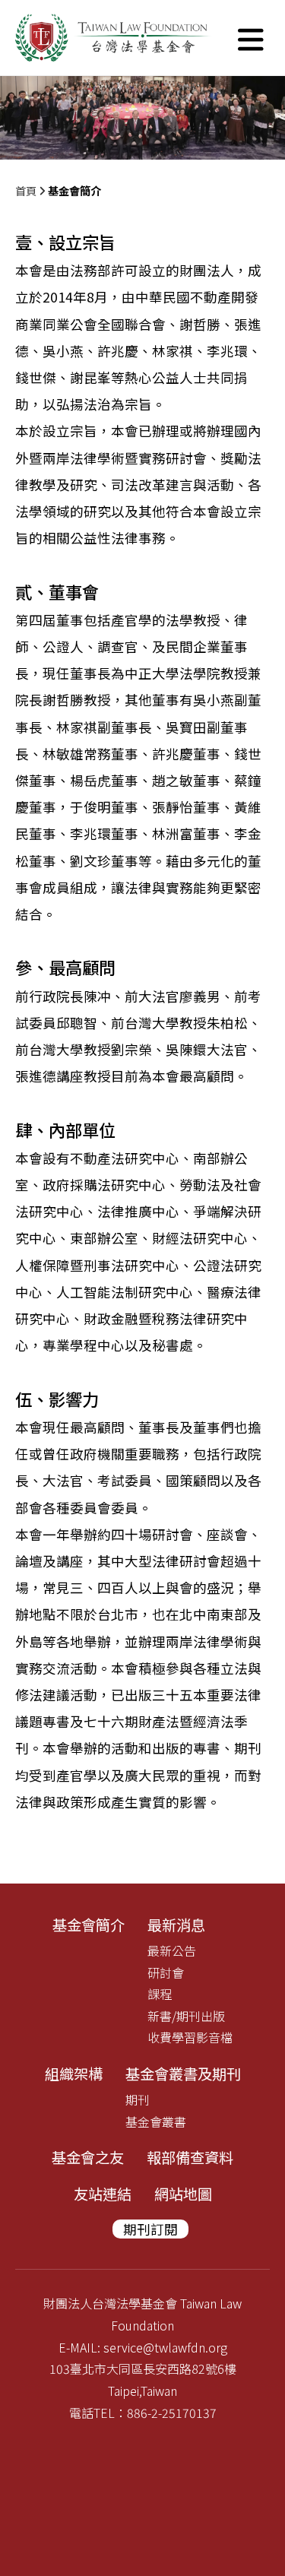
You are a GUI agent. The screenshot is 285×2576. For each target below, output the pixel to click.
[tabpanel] (142, 118)
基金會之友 (88, 2157)
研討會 (166, 1972)
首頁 (26, 190)
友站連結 (103, 2194)
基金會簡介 (89, 1925)
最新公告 (172, 1950)
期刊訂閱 (150, 2229)
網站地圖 (183, 2194)
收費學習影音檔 (190, 2037)
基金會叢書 (156, 2121)
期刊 (138, 2099)
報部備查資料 (190, 2157)
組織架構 (74, 2074)
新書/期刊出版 (186, 2016)
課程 (160, 1994)
